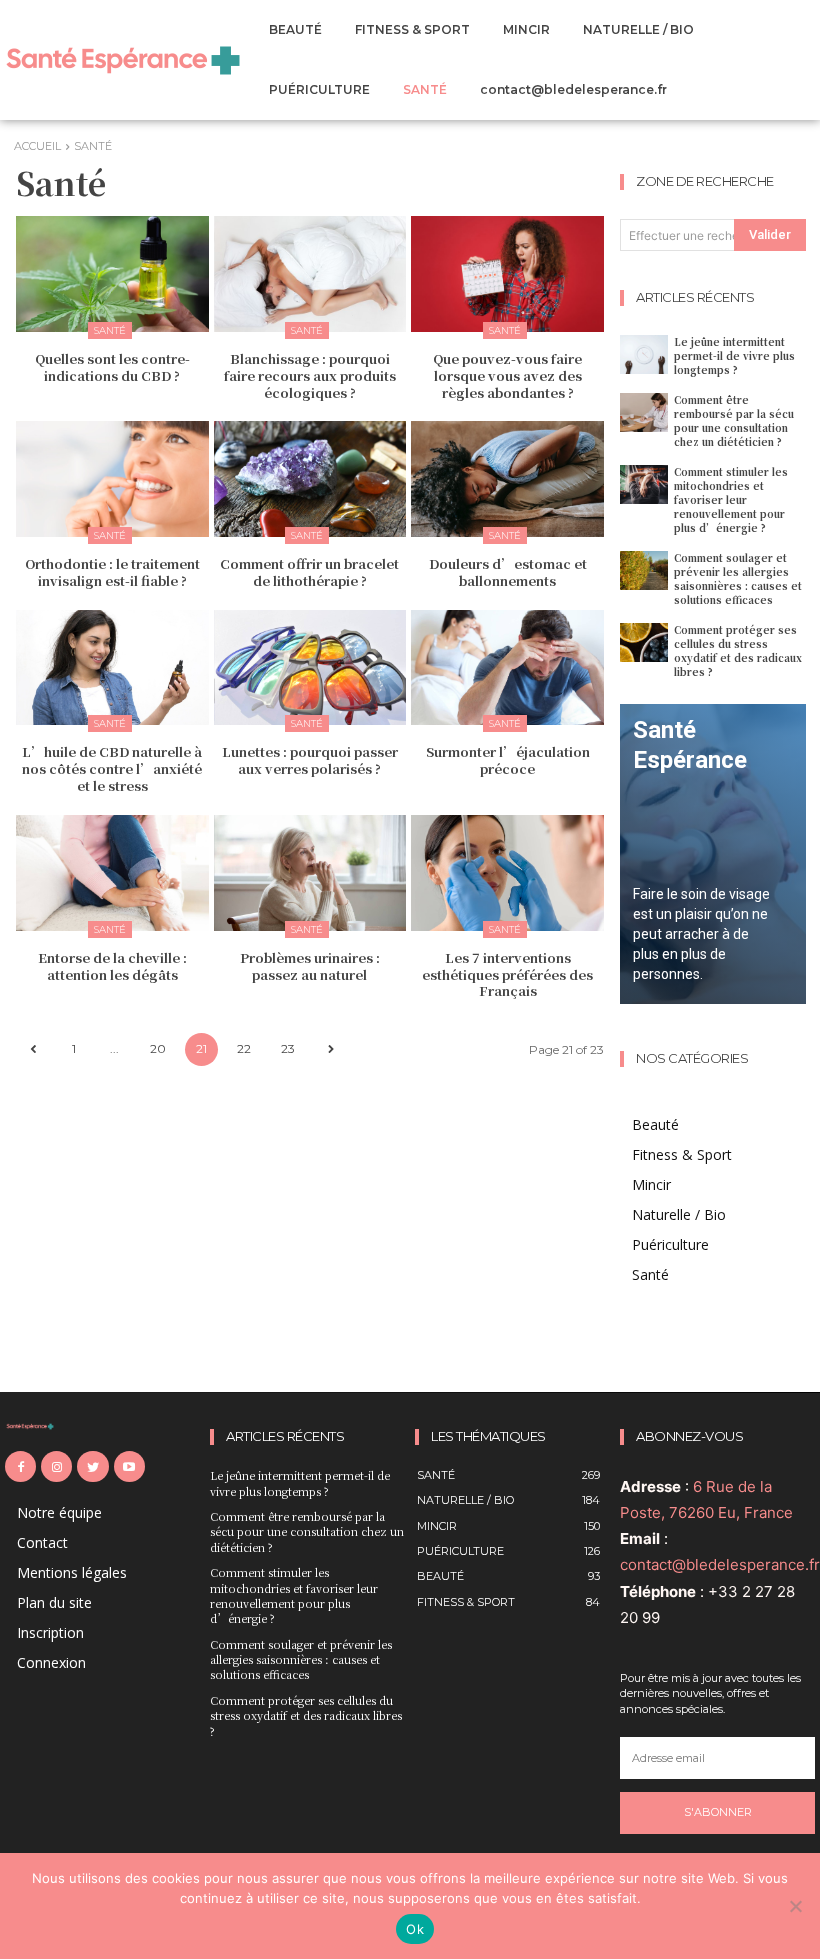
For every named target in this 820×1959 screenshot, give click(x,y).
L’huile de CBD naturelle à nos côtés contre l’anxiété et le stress (112, 768)
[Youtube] (129, 1466)
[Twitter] (92, 1466)
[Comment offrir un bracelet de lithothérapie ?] (310, 479)
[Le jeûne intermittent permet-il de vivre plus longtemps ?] (644, 354)
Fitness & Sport (682, 1154)
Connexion (51, 1662)
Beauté (655, 1124)
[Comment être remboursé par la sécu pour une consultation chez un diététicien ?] (644, 412)
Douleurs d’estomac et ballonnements (508, 572)
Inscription (50, 1632)
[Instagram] (56, 1466)
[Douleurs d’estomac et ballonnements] (507, 479)
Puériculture (670, 1244)
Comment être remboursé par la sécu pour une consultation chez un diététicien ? (734, 420)
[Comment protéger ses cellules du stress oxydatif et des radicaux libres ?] (644, 642)
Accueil (37, 146)
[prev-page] (32, 1049)
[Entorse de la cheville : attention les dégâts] (112, 873)
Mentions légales (72, 1572)
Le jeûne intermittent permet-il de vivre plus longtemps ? (734, 355)
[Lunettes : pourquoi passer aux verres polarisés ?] (310, 668)
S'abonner (718, 1812)
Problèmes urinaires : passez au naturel (310, 966)
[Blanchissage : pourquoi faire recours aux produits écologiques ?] (310, 274)
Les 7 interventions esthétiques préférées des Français (507, 974)
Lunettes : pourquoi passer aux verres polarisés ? (310, 760)
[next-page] (330, 1049)
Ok (415, 1929)
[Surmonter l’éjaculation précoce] (507, 668)
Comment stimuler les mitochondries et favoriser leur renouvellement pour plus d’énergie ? (731, 499)
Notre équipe (59, 1512)
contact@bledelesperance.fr (720, 1564)
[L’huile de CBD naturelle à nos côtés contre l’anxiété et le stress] (112, 668)
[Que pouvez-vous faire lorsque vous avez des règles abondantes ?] (507, 274)
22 (244, 1048)
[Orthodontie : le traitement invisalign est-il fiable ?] (112, 479)
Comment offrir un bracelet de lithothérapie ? (309, 572)
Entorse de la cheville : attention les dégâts (112, 966)
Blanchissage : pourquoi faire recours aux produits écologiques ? (310, 375)
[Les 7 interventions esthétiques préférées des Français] (507, 873)
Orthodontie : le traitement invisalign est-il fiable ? (112, 572)
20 (158, 1048)
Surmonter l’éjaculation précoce (508, 760)
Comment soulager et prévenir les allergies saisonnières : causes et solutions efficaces (738, 578)
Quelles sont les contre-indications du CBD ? (112, 367)
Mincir (651, 1184)
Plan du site (54, 1602)
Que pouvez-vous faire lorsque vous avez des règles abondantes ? (507, 375)
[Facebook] (20, 1466)
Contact (42, 1542)
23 (288, 1048)
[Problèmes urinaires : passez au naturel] (310, 873)
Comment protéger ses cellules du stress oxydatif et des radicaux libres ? (738, 650)
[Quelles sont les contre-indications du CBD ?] (112, 274)
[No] (795, 1906)
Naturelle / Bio (679, 1214)
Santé (110, 330)
